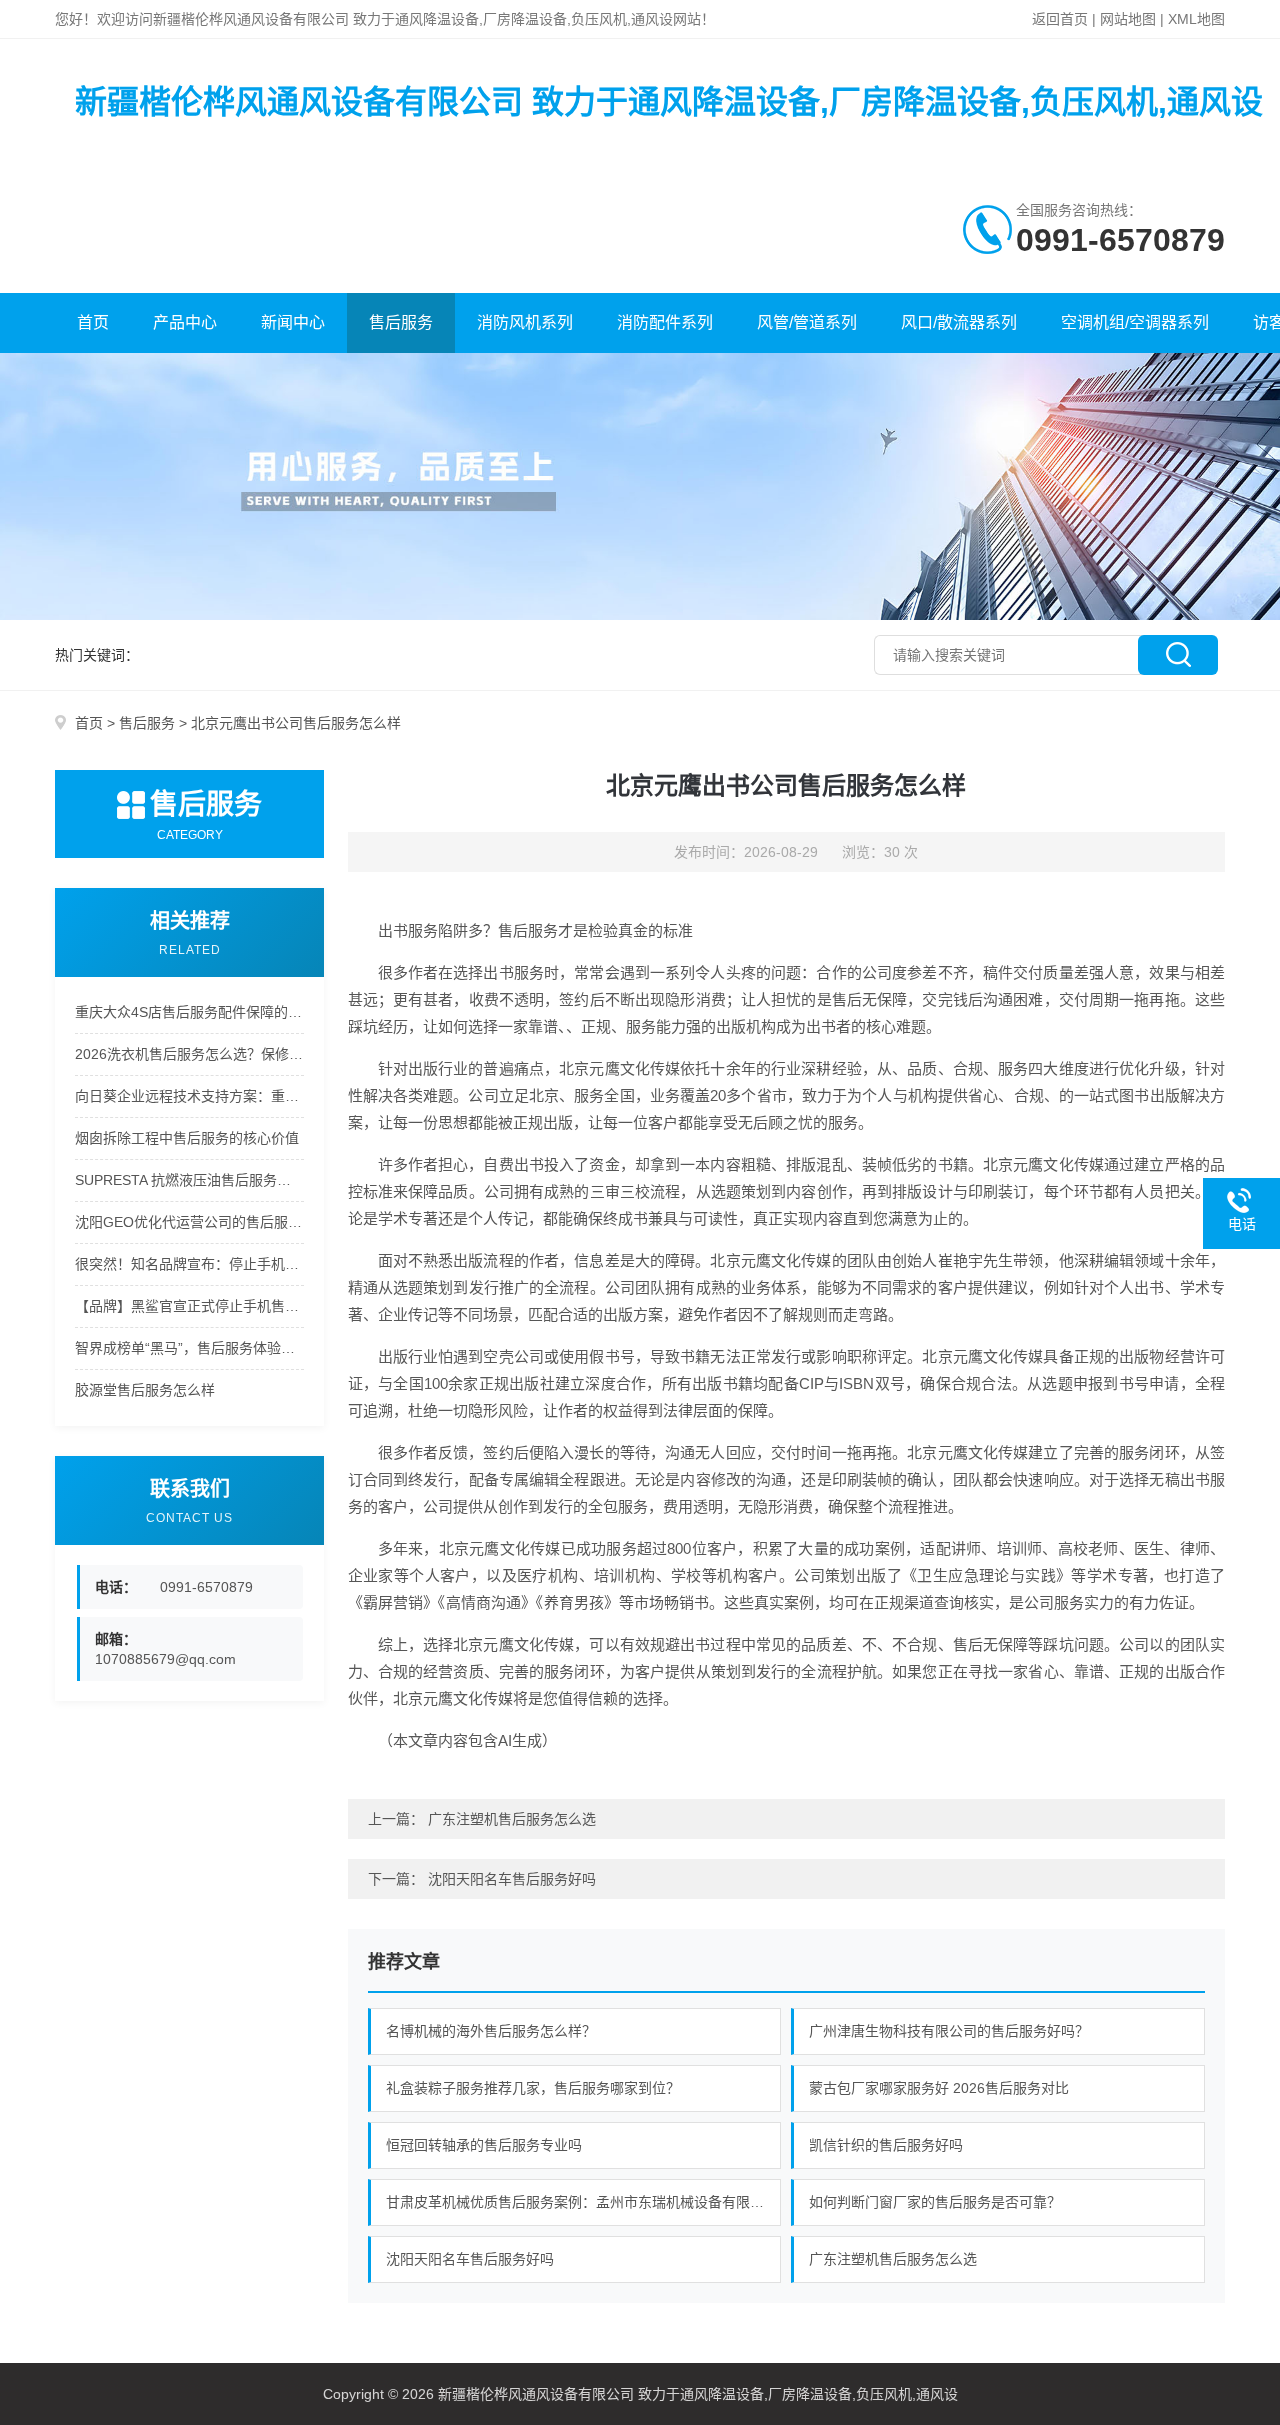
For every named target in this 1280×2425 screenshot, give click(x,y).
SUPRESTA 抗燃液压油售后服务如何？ (189, 1180)
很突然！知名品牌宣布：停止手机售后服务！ (189, 1264)
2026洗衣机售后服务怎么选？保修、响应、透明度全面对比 (189, 1054)
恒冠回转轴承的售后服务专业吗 (484, 2145)
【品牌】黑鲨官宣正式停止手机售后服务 (189, 1306)
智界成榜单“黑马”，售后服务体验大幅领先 (189, 1348)
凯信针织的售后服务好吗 (886, 2145)
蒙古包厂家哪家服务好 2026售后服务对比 (939, 2088)
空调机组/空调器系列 (1135, 322)
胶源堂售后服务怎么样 (145, 1390)
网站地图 (1128, 19)
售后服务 (401, 322)
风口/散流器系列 (959, 322)
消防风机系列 (525, 322)
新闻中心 (293, 322)
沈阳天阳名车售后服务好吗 (512, 1879)
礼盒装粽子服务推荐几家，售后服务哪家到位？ (533, 2088)
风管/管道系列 (807, 322)
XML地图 (1196, 19)
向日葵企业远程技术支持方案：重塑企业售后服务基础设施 (189, 1096)
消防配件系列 (665, 322)
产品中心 (185, 322)
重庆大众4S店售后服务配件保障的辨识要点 (189, 1012)
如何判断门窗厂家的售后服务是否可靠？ (935, 2202)
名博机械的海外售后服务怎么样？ (491, 2031)
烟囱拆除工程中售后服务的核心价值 (187, 1138)
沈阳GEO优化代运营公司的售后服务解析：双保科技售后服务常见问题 (189, 1222)
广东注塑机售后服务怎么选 (512, 1819)
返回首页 (1060, 19)
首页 (93, 322)
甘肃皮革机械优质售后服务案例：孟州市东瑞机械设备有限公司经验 (584, 2202)
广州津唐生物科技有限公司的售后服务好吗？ (949, 2031)
